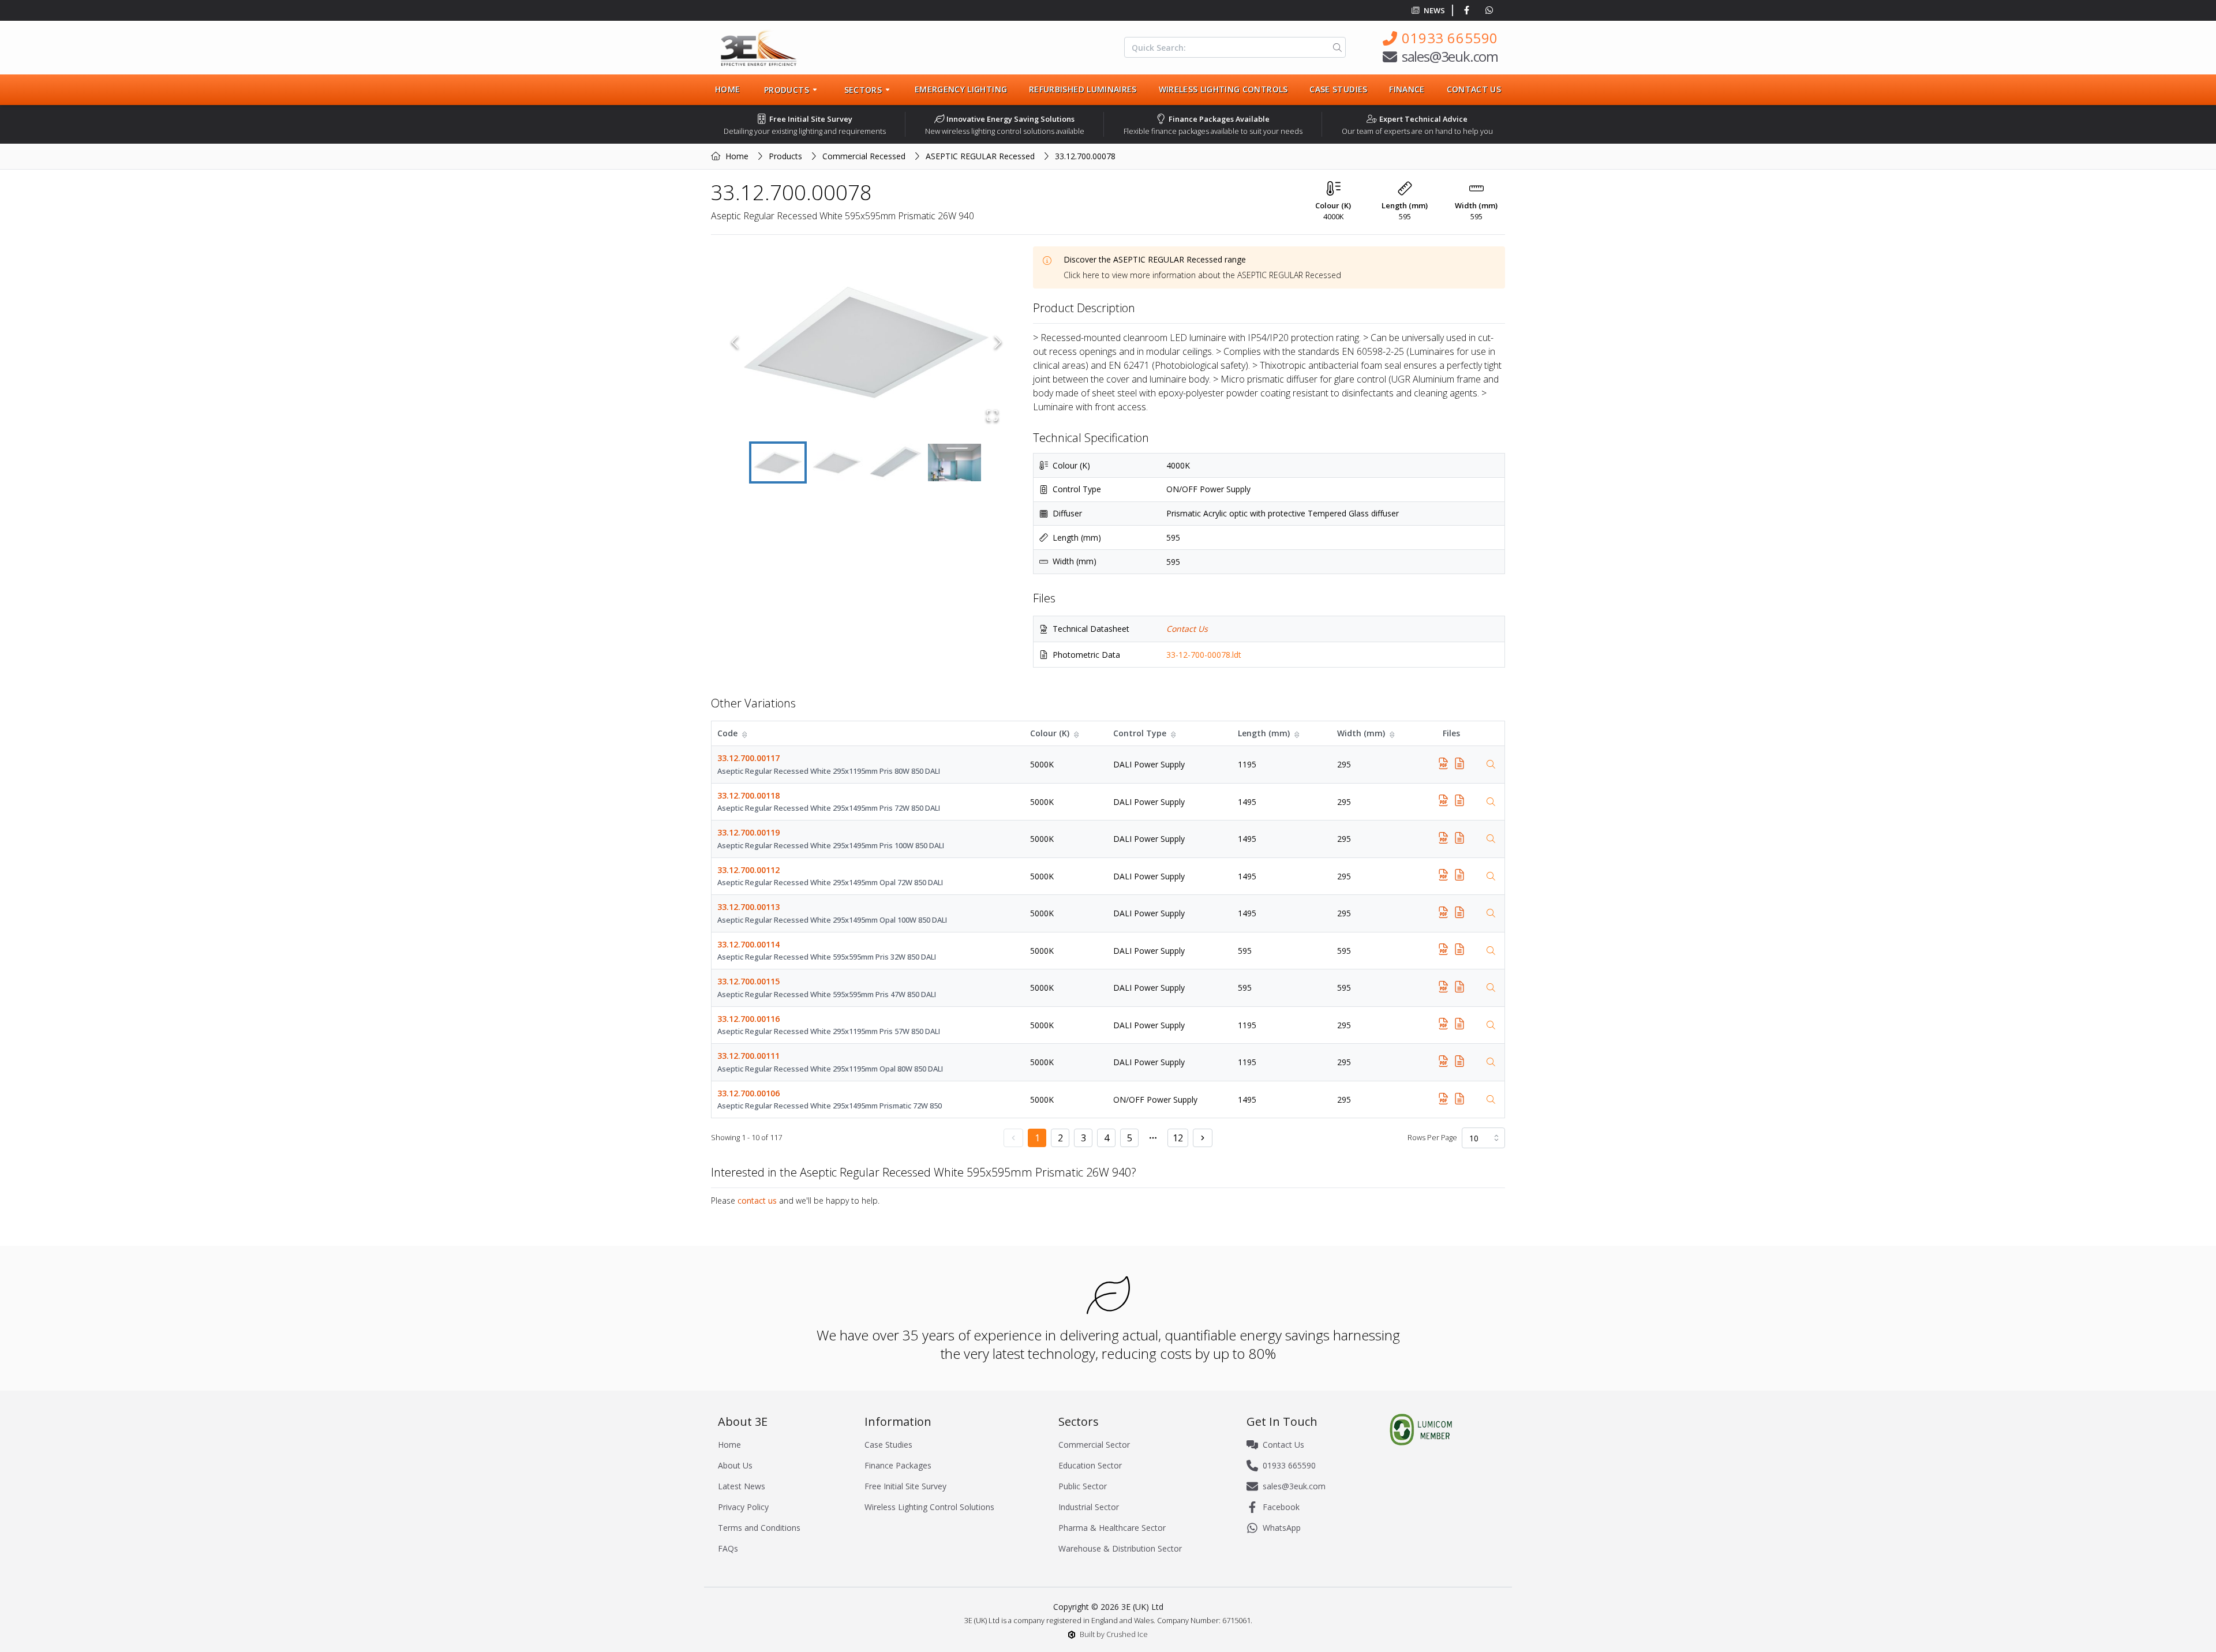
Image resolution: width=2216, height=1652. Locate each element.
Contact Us (1474, 89)
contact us (757, 1200)
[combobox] (1483, 1138)
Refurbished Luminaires (1083, 89)
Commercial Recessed (864, 156)
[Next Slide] (998, 342)
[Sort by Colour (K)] (1077, 733)
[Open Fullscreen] (992, 415)
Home (727, 89)
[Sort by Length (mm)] (1298, 733)
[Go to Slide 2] (837, 462)
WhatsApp (1282, 1528)
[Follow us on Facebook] (1469, 10)
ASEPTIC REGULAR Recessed (980, 156)
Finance (1407, 89)
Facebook (1281, 1507)
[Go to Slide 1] (778, 462)
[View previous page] (1013, 1138)
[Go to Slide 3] (896, 462)
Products (785, 156)
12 (1178, 1138)
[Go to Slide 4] (954, 462)
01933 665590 (1450, 38)
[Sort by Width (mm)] (1393, 733)
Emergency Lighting (961, 89)
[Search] (1335, 47)
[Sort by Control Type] (1174, 733)
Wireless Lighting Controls (1223, 89)
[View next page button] (1203, 1138)
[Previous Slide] (735, 342)
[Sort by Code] (746, 733)
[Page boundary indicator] (1153, 1138)
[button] (866, 342)
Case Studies (1338, 89)
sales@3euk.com (1450, 56)
